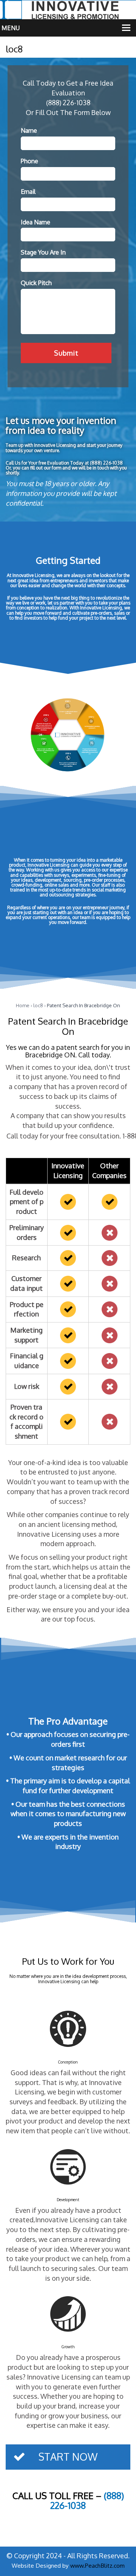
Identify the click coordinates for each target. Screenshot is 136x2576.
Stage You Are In (43, 252)
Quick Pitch (36, 283)
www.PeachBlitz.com (97, 2565)
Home (23, 1005)
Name (29, 130)
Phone (29, 161)
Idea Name (36, 222)
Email (28, 192)
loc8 (38, 1005)
